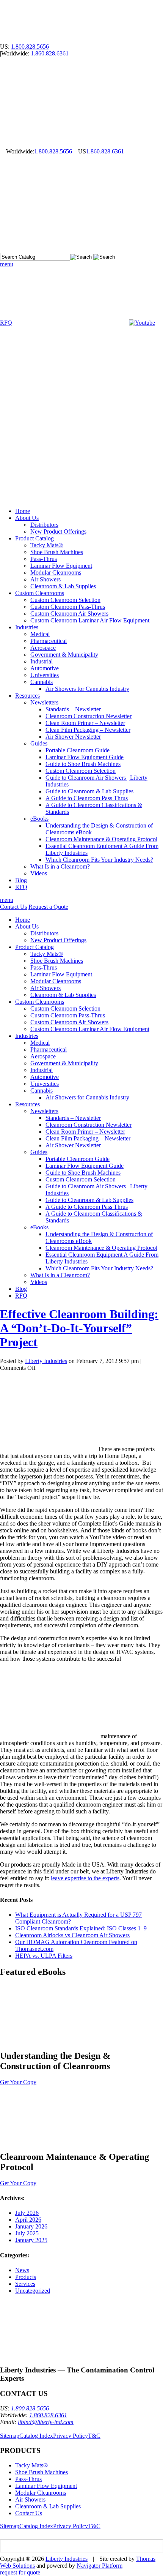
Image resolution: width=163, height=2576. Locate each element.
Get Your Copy (18, 2082)
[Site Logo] (57, 40)
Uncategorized (33, 2291)
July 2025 (27, 2233)
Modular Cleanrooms (41, 2493)
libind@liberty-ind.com (46, 2422)
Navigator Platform (100, 2566)
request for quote (20, 2572)
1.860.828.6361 (50, 53)
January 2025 (31, 2240)
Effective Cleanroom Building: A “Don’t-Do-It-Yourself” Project (79, 1328)
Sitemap (10, 2436)
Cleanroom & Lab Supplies (48, 2506)
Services (25, 2284)
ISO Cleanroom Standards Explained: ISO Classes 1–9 (81, 1928)
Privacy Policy (71, 2436)
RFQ (6, 323)
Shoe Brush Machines (42, 2472)
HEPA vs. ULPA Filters (44, 1956)
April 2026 (28, 2220)
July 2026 (27, 2213)
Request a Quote (48, 907)
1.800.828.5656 (30, 47)
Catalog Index (36, 2436)
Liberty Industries (46, 1361)
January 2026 (31, 2226)
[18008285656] (3, 151)
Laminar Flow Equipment (46, 2486)
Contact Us (13, 907)
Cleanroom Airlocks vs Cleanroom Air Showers (72, 1935)
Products (26, 2277)
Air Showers (30, 2499)
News (22, 2270)
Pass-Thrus (28, 2479)
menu (7, 264)
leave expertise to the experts (85, 1878)
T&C (94, 2436)
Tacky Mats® (31, 2465)
